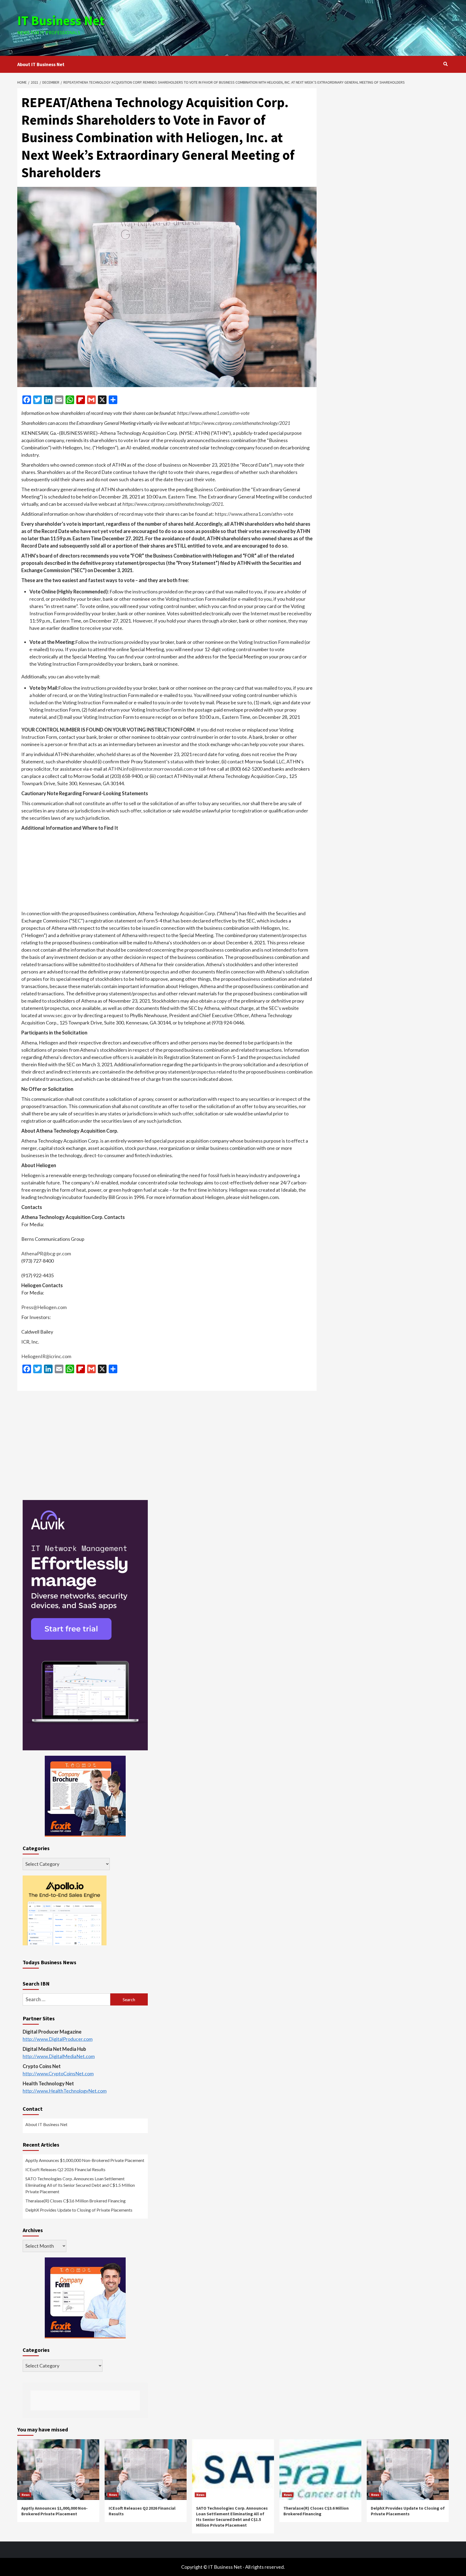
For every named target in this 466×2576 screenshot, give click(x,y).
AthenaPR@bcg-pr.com (46, 1253)
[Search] (445, 64)
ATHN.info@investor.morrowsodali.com (150, 769)
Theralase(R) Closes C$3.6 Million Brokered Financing (76, 2201)
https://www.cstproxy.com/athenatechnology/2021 (240, 423)
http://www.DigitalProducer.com (58, 2039)
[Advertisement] (305, 27)
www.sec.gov (57, 1015)
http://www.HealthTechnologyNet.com (65, 2091)
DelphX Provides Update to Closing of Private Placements (79, 2210)
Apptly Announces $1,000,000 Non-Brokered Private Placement (85, 2160)
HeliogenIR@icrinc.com (46, 1356)
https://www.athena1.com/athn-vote (213, 413)
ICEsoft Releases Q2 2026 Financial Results (65, 2169)
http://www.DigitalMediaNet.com (59, 2056)
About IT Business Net (41, 64)
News (26, 2495)
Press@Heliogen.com (44, 1307)
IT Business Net (61, 21)
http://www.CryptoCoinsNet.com (58, 2073)
